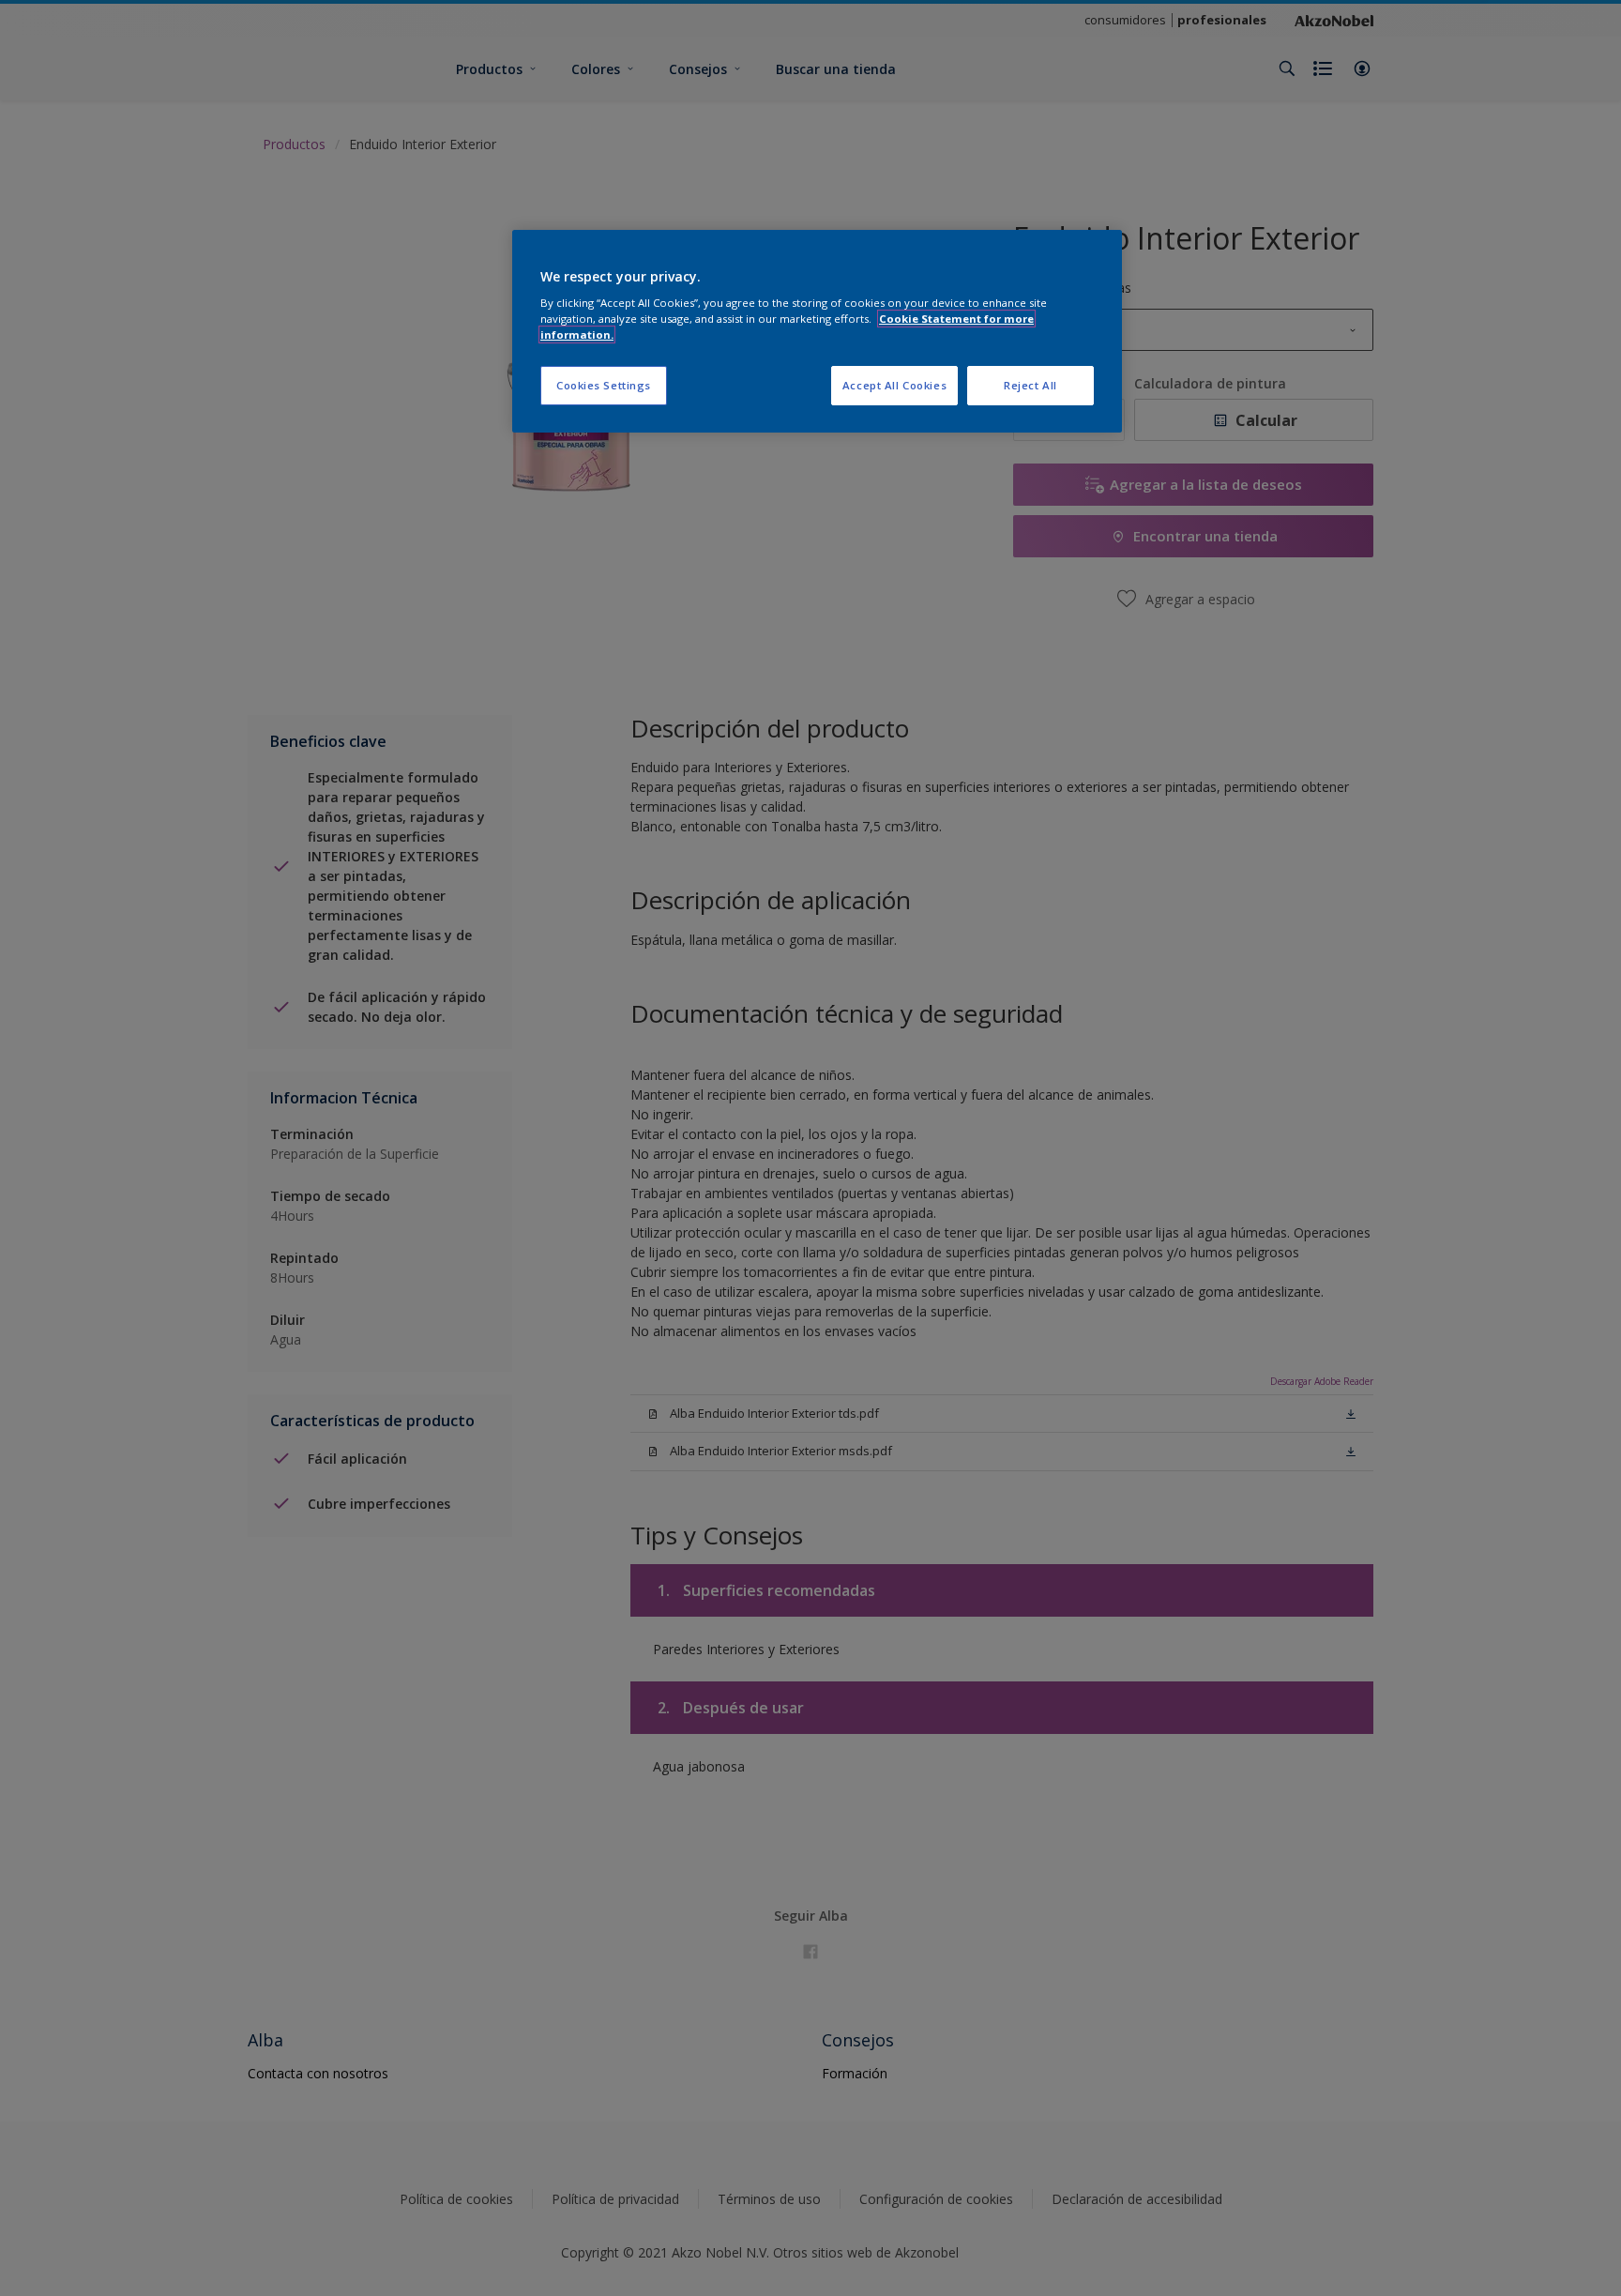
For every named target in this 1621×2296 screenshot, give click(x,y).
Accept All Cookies (894, 385)
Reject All (1030, 385)
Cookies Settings (604, 385)
